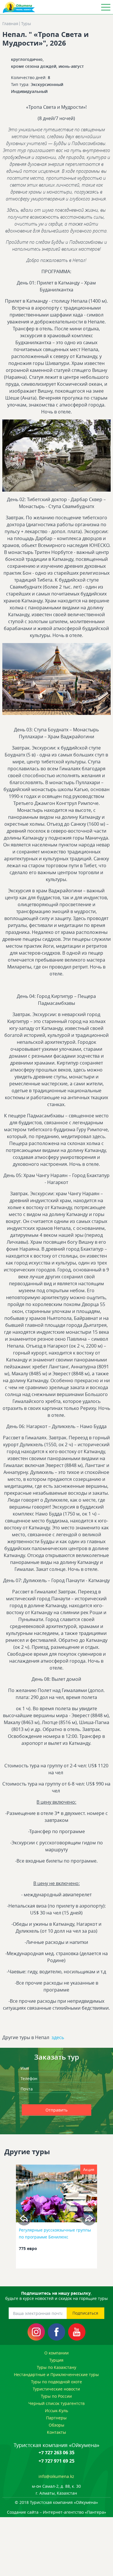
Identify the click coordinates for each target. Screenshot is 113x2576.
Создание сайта (23, 2512)
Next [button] (89, 2218)
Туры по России (56, 2396)
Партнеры (56, 2418)
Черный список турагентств (57, 2403)
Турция (56, 2360)
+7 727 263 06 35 (57, 2453)
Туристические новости (56, 2389)
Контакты (57, 2432)
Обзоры (57, 2425)
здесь (58, 2037)
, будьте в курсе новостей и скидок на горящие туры (57, 2296)
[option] (57, 2218)
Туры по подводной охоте (57, 2382)
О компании (57, 2353)
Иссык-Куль (57, 2411)
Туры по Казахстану (57, 2367)
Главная (10, 24)
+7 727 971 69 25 (57, 2461)
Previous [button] (24, 2218)
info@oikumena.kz (56, 2476)
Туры (26, 24)
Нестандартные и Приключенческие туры (56, 2374)
